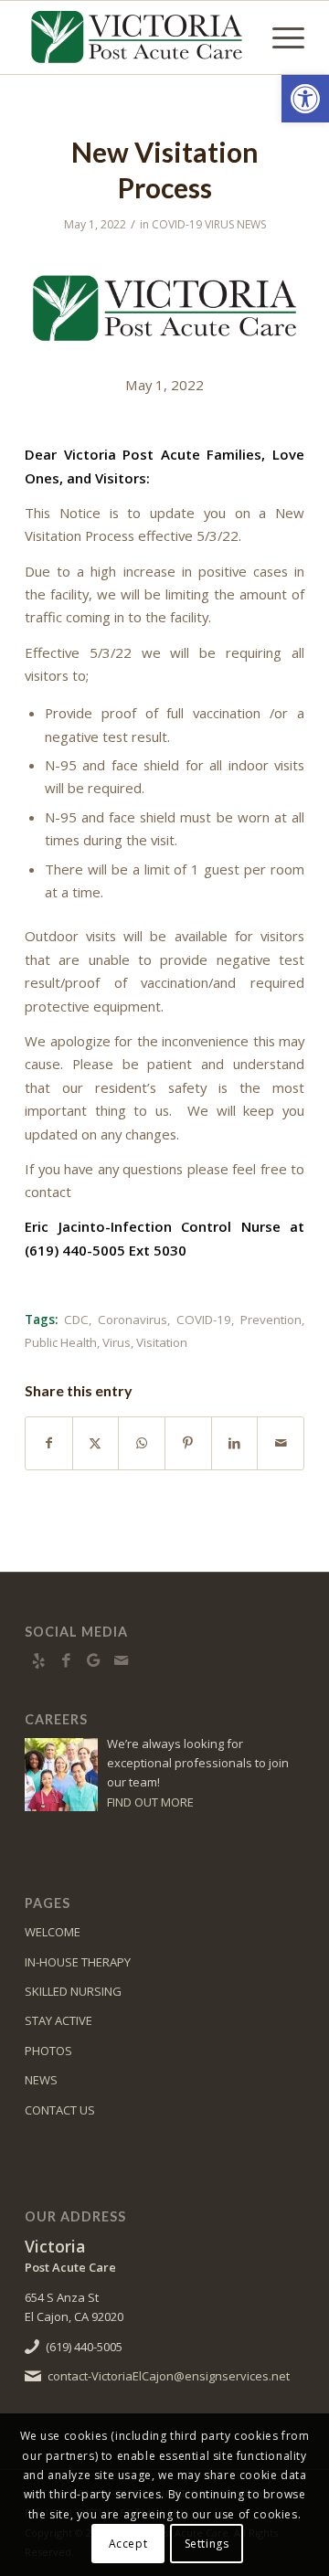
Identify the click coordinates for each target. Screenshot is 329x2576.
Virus (117, 1342)
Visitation (162, 1342)
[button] (305, 99)
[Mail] (121, 1660)
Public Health (61, 1342)
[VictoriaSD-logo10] (137, 37)
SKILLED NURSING (73, 1991)
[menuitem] (279, 37)
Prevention (271, 1320)
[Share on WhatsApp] (142, 1443)
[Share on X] (96, 1443)
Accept (128, 2544)
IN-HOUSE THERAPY (78, 1962)
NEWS (41, 2080)
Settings (207, 2544)
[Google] (93, 1660)
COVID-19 (204, 1320)
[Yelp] (38, 1660)
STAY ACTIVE (58, 2020)
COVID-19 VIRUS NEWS (209, 224)
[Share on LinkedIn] (235, 1443)
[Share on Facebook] (49, 1443)
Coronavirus (133, 1320)
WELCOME (53, 1932)
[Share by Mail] (281, 1443)
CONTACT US (60, 2110)
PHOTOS (48, 2051)
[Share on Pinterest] (188, 1443)
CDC (76, 1320)
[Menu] (279, 37)
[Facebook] (66, 1660)
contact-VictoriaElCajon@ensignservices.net (169, 2376)
